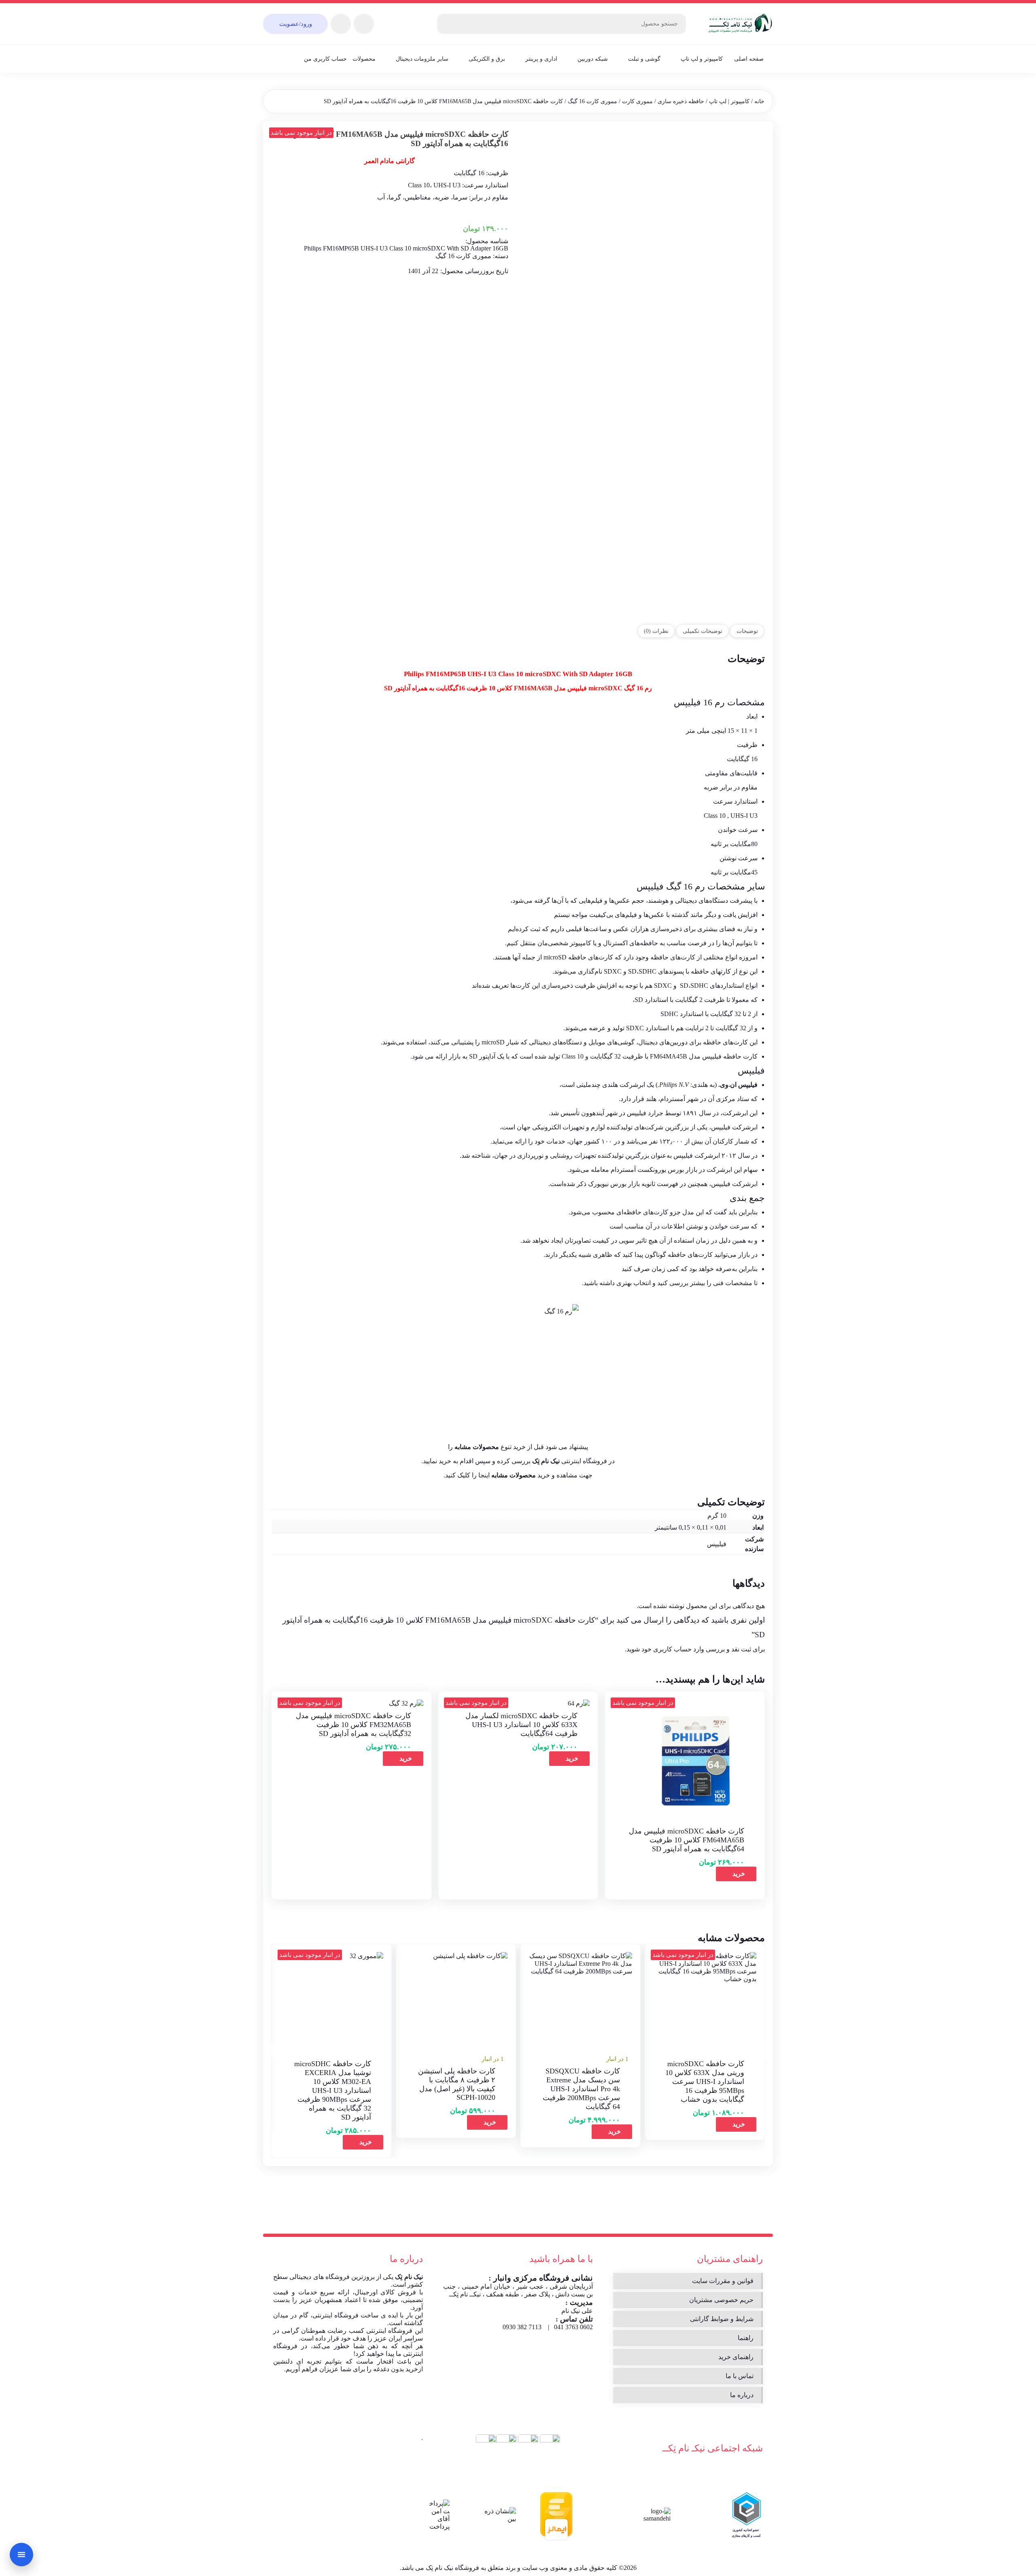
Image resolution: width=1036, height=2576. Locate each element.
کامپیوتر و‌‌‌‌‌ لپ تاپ (702, 59)
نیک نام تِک (409, 2277)
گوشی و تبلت (644, 59)
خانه (759, 101)
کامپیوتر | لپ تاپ (729, 101)
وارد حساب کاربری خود (673, 1649)
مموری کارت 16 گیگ (592, 101)
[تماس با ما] (21, 2555)
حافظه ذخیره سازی (681, 101)
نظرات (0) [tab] (656, 631)
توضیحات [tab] (747, 631)
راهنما (746, 2338)
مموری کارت (637, 101)
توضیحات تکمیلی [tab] (703, 631)
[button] (612, 2132)
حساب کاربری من (325, 59)
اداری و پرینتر (541, 59)
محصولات (364, 59)
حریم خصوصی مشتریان (721, 2300)
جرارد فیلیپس (645, 1113)
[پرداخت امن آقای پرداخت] (437, 2515)
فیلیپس (650, 886)
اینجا (484, 1475)
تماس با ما (740, 2376)
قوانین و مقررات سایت (723, 2281)
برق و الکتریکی (487, 59)
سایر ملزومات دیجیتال (422, 59)
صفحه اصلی (749, 59)
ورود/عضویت (296, 24)
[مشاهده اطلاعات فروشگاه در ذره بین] (500, 2515)
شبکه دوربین (593, 59)
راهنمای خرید (736, 2357)
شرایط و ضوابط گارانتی (722, 2319)
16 (688, 886)
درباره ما (742, 2395)
